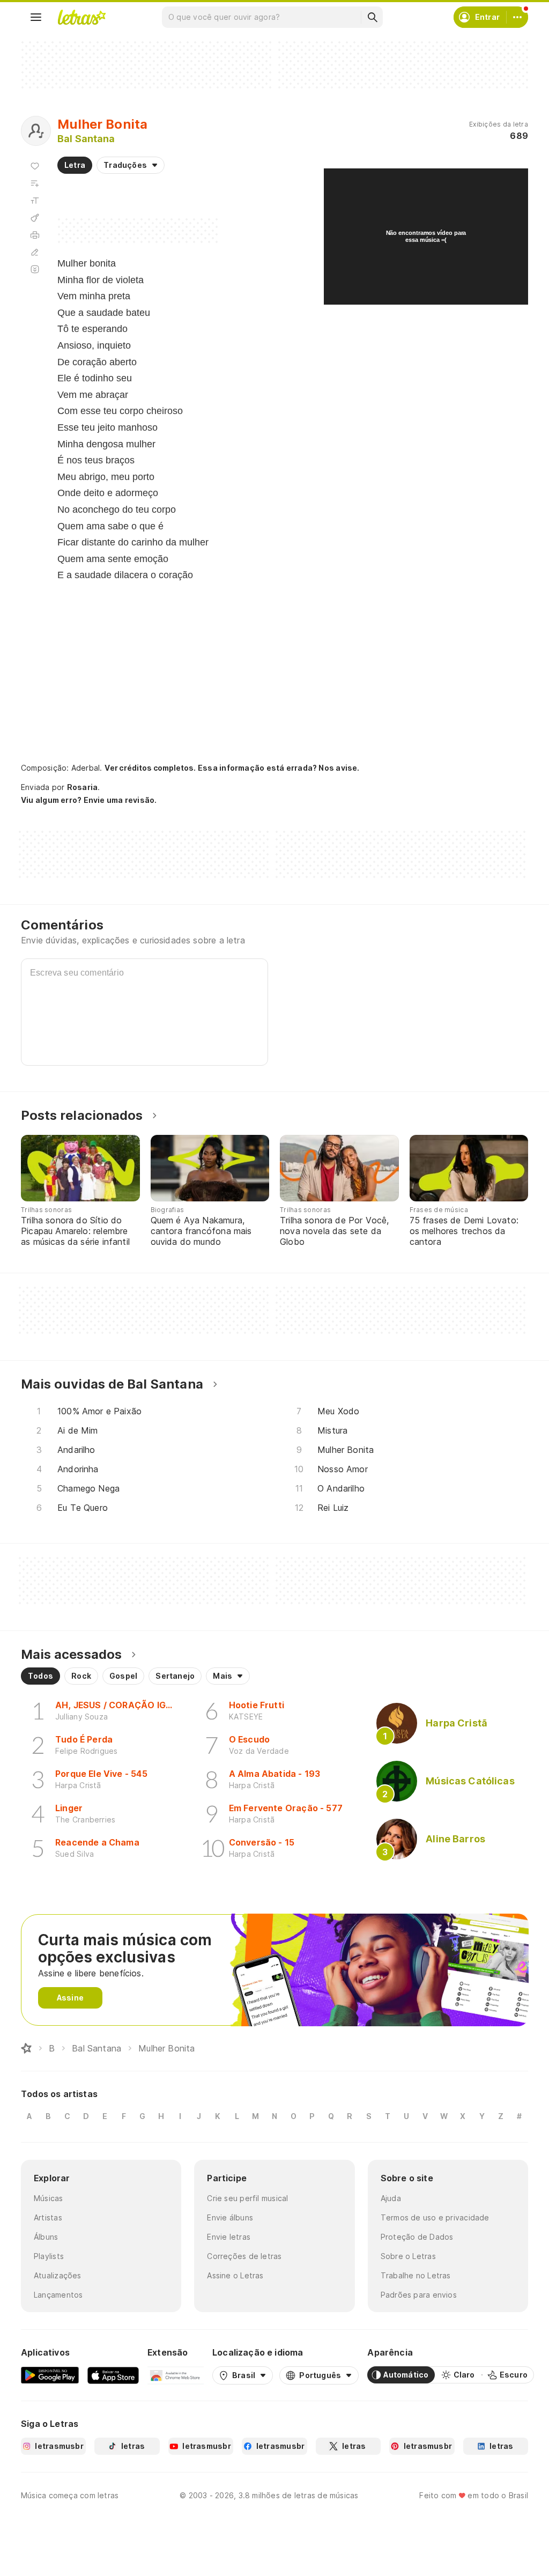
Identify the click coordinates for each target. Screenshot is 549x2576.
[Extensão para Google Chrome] (176, 2375)
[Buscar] (372, 17)
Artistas (48, 2217)
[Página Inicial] (26, 2048)
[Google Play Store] (50, 2375)
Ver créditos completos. (150, 768)
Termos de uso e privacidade (435, 2217)
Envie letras (229, 2237)
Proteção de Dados (417, 2237)
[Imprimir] (35, 235)
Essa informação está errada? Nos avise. (279, 768)
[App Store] (113, 2375)
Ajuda (391, 2198)
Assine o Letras (235, 2275)
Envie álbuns (230, 2217)
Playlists (49, 2256)
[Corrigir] (35, 252)
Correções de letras (244, 2256)
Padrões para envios (419, 2295)
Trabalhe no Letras (416, 2275)
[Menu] (36, 17)
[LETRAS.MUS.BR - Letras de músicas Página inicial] (81, 17)
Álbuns (46, 2237)
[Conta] (517, 17)
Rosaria (83, 787)
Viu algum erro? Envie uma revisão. (89, 800)
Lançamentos (58, 2295)
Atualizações (58, 2275)
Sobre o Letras (408, 2256)
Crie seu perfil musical (247, 2198)
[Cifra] (35, 218)
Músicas (49, 2198)
